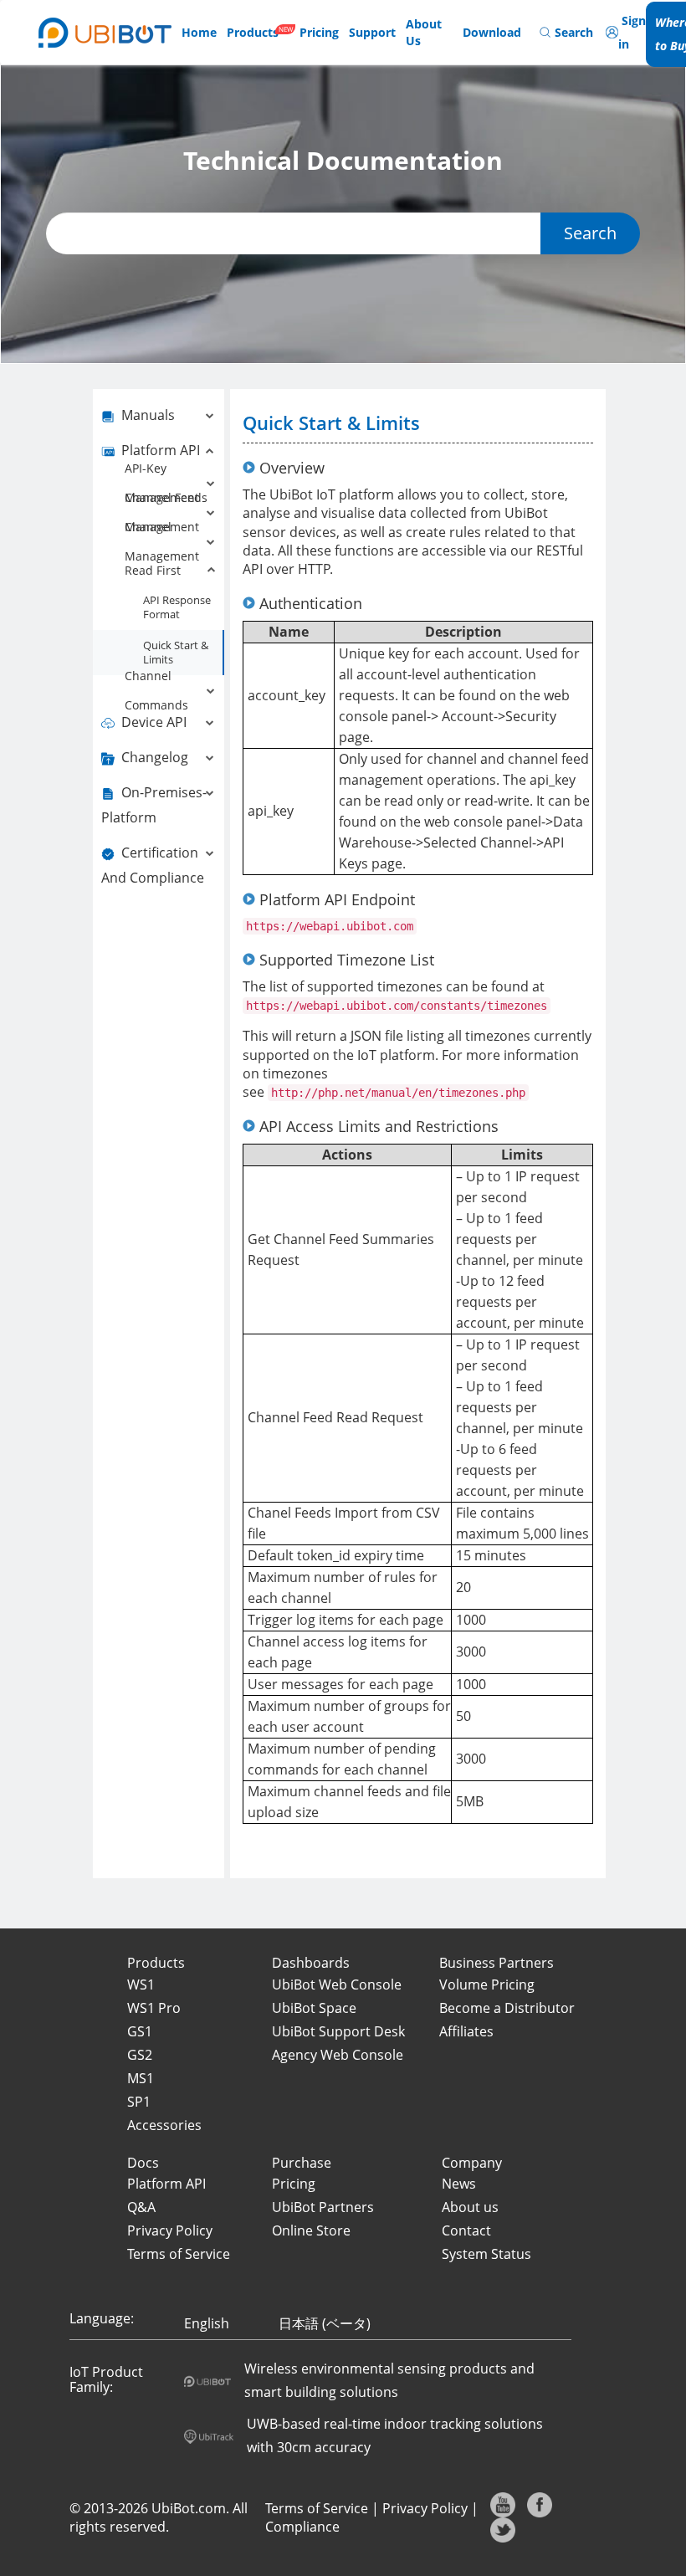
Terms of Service (317, 2508)
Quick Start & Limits (176, 653)
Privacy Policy (425, 2508)
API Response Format (177, 607)
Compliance (302, 2527)
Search (590, 233)
